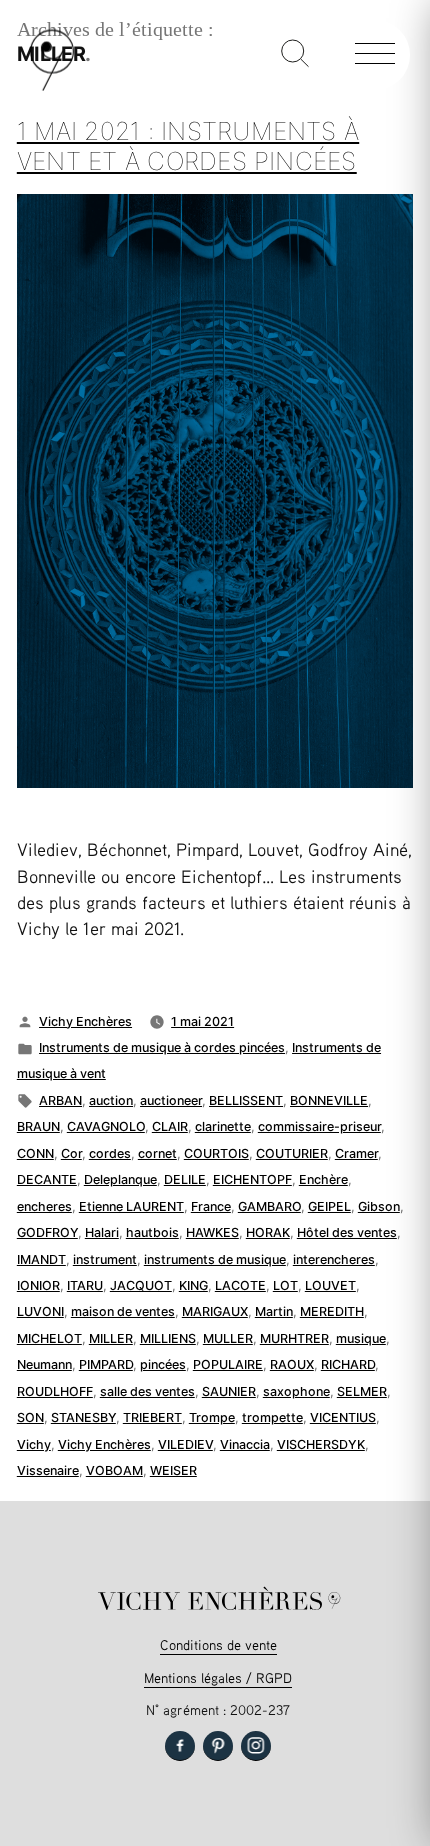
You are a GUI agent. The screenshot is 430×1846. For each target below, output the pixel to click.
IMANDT (41, 1259)
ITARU (85, 1285)
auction (111, 1100)
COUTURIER (292, 1153)
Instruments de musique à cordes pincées (162, 1047)
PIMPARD (106, 1364)
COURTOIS (216, 1153)
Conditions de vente (218, 1644)
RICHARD (348, 1364)
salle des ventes (147, 1391)
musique (361, 1338)
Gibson (379, 1206)
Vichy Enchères (85, 1021)
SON (30, 1417)
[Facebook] (180, 1746)
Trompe (212, 1417)
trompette (272, 1417)
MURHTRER (294, 1338)
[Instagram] (256, 1746)
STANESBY (83, 1417)
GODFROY (47, 1232)
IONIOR (38, 1285)
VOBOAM (114, 1470)
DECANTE (47, 1179)
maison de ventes (123, 1311)
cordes (110, 1153)
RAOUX (292, 1364)
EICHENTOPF (252, 1179)
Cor (71, 1153)
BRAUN (38, 1126)
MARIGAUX (215, 1311)
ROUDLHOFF (55, 1391)
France (211, 1206)
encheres (44, 1206)
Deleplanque (120, 1179)
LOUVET (330, 1285)
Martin (274, 1311)
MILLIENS (168, 1338)
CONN (35, 1153)
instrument (105, 1259)
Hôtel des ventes (347, 1232)
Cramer (356, 1153)
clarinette (223, 1126)
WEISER (173, 1470)
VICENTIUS (343, 1417)
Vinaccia (245, 1444)
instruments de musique (215, 1259)
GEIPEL (329, 1206)
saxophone (296, 1391)
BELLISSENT (246, 1100)
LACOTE (240, 1285)
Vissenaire (48, 1470)
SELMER (362, 1391)
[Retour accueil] (52, 86)
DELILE (185, 1179)
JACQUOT (141, 1285)
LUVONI (40, 1311)
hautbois (152, 1232)
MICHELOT (49, 1338)
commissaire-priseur (319, 1126)
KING (193, 1285)
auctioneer (171, 1100)
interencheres (334, 1259)
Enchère (323, 1179)
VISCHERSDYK (321, 1444)
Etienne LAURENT (131, 1206)
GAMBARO (269, 1206)
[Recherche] (295, 55)
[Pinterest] (218, 1746)
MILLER (111, 1338)
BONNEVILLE (329, 1100)
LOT (285, 1285)
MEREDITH (332, 1311)
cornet (157, 1153)
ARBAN (60, 1100)
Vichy (34, 1444)
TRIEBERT (152, 1417)
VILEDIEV (185, 1444)
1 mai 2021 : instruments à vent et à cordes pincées (188, 146)
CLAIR (170, 1126)
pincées (163, 1364)
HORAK (268, 1232)
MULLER (228, 1338)
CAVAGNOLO (106, 1126)
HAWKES (212, 1232)
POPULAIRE (228, 1364)
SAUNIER (229, 1391)
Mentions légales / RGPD (218, 1677)
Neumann (44, 1364)
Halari (102, 1232)
